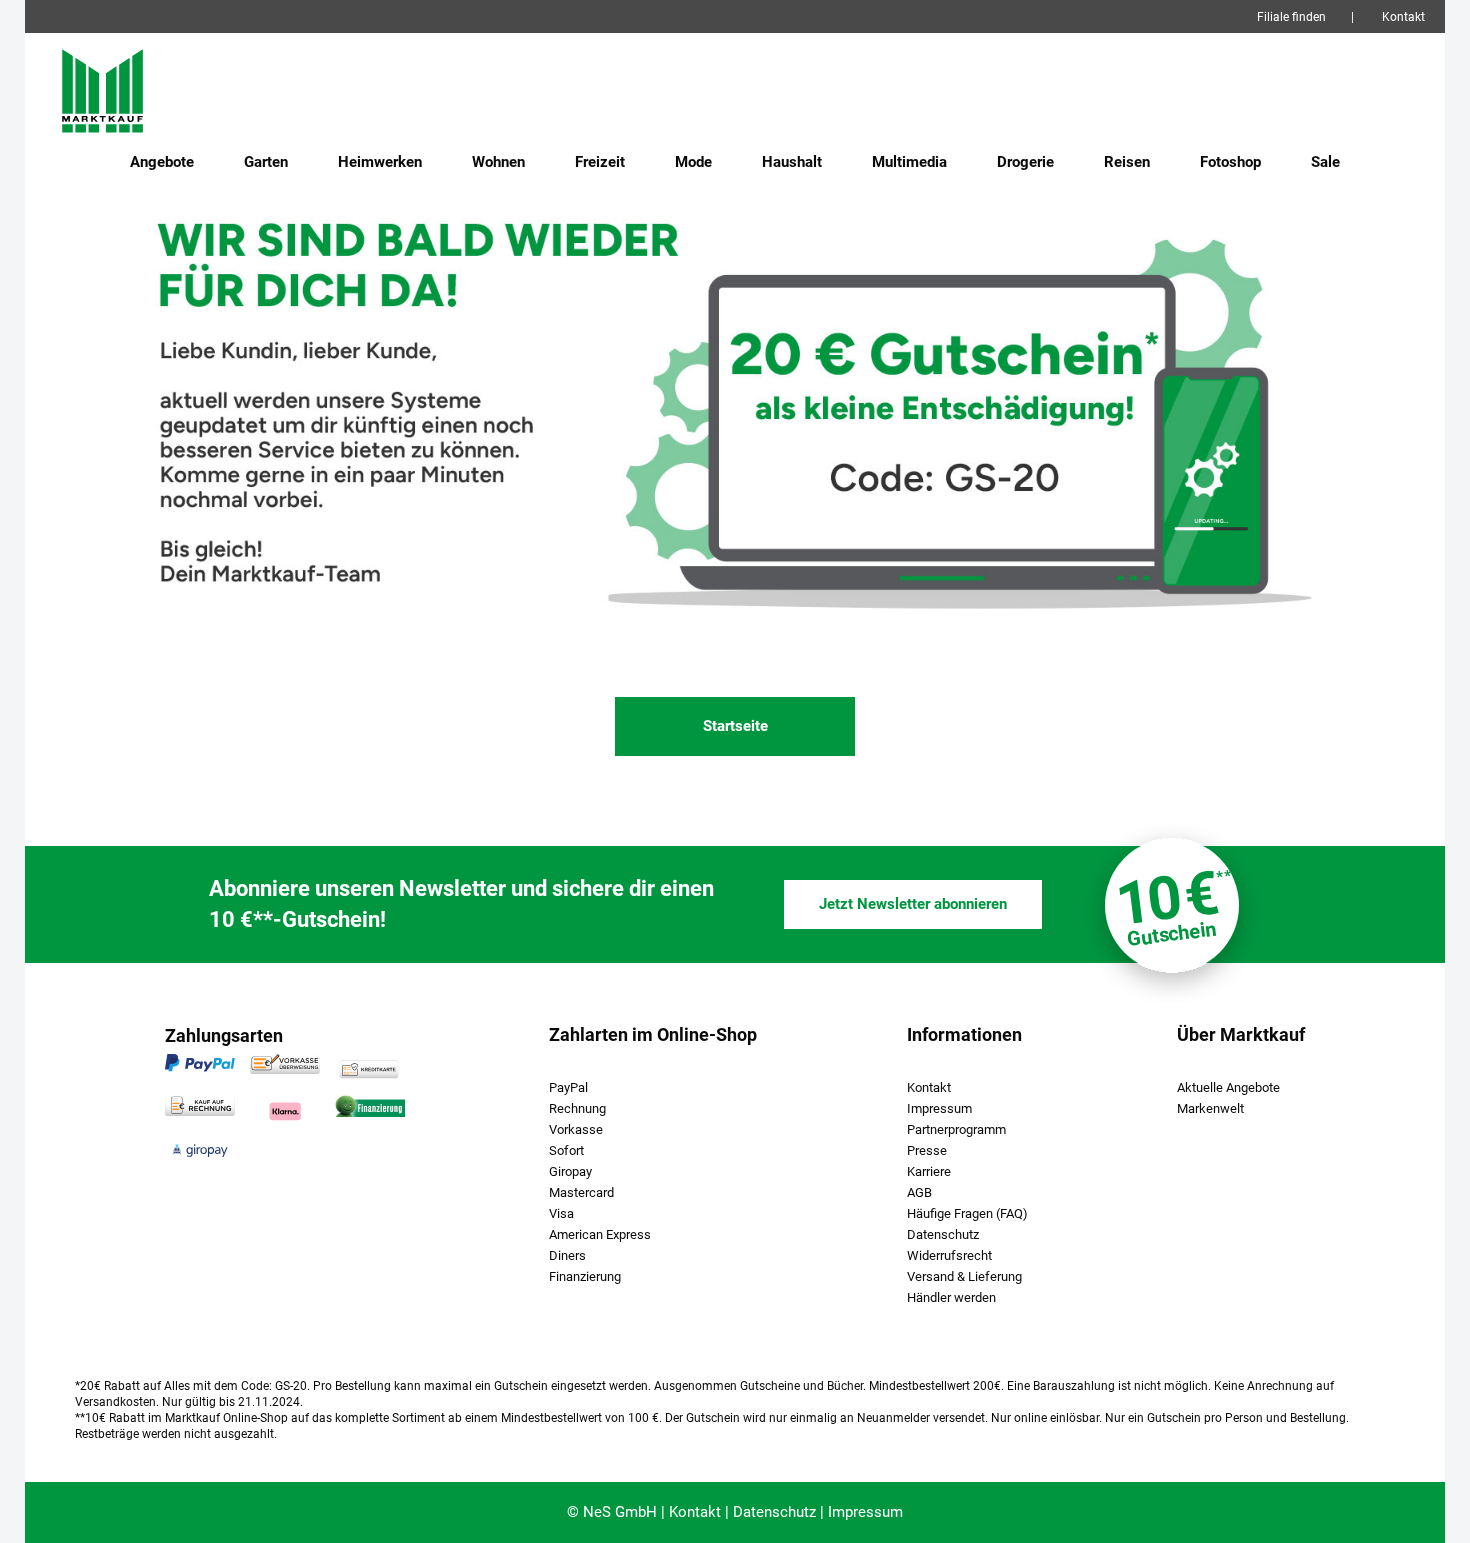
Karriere (929, 1171)
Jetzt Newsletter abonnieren (913, 904)
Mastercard (581, 1192)
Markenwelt (1210, 1108)
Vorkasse (576, 1129)
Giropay (570, 1171)
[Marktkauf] (132, 90)
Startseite (735, 726)
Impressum (939, 1108)
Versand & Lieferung (964, 1276)
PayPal (568, 1087)
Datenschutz (943, 1234)
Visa (561, 1213)
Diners (567, 1255)
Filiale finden (1291, 17)
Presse (927, 1150)
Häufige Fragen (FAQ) (967, 1213)
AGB (919, 1192)
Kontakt (1403, 17)
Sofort (566, 1150)
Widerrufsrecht (949, 1255)
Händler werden (951, 1297)
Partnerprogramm (956, 1129)
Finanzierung (585, 1276)
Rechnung (577, 1108)
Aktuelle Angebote (1228, 1087)
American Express (600, 1234)
